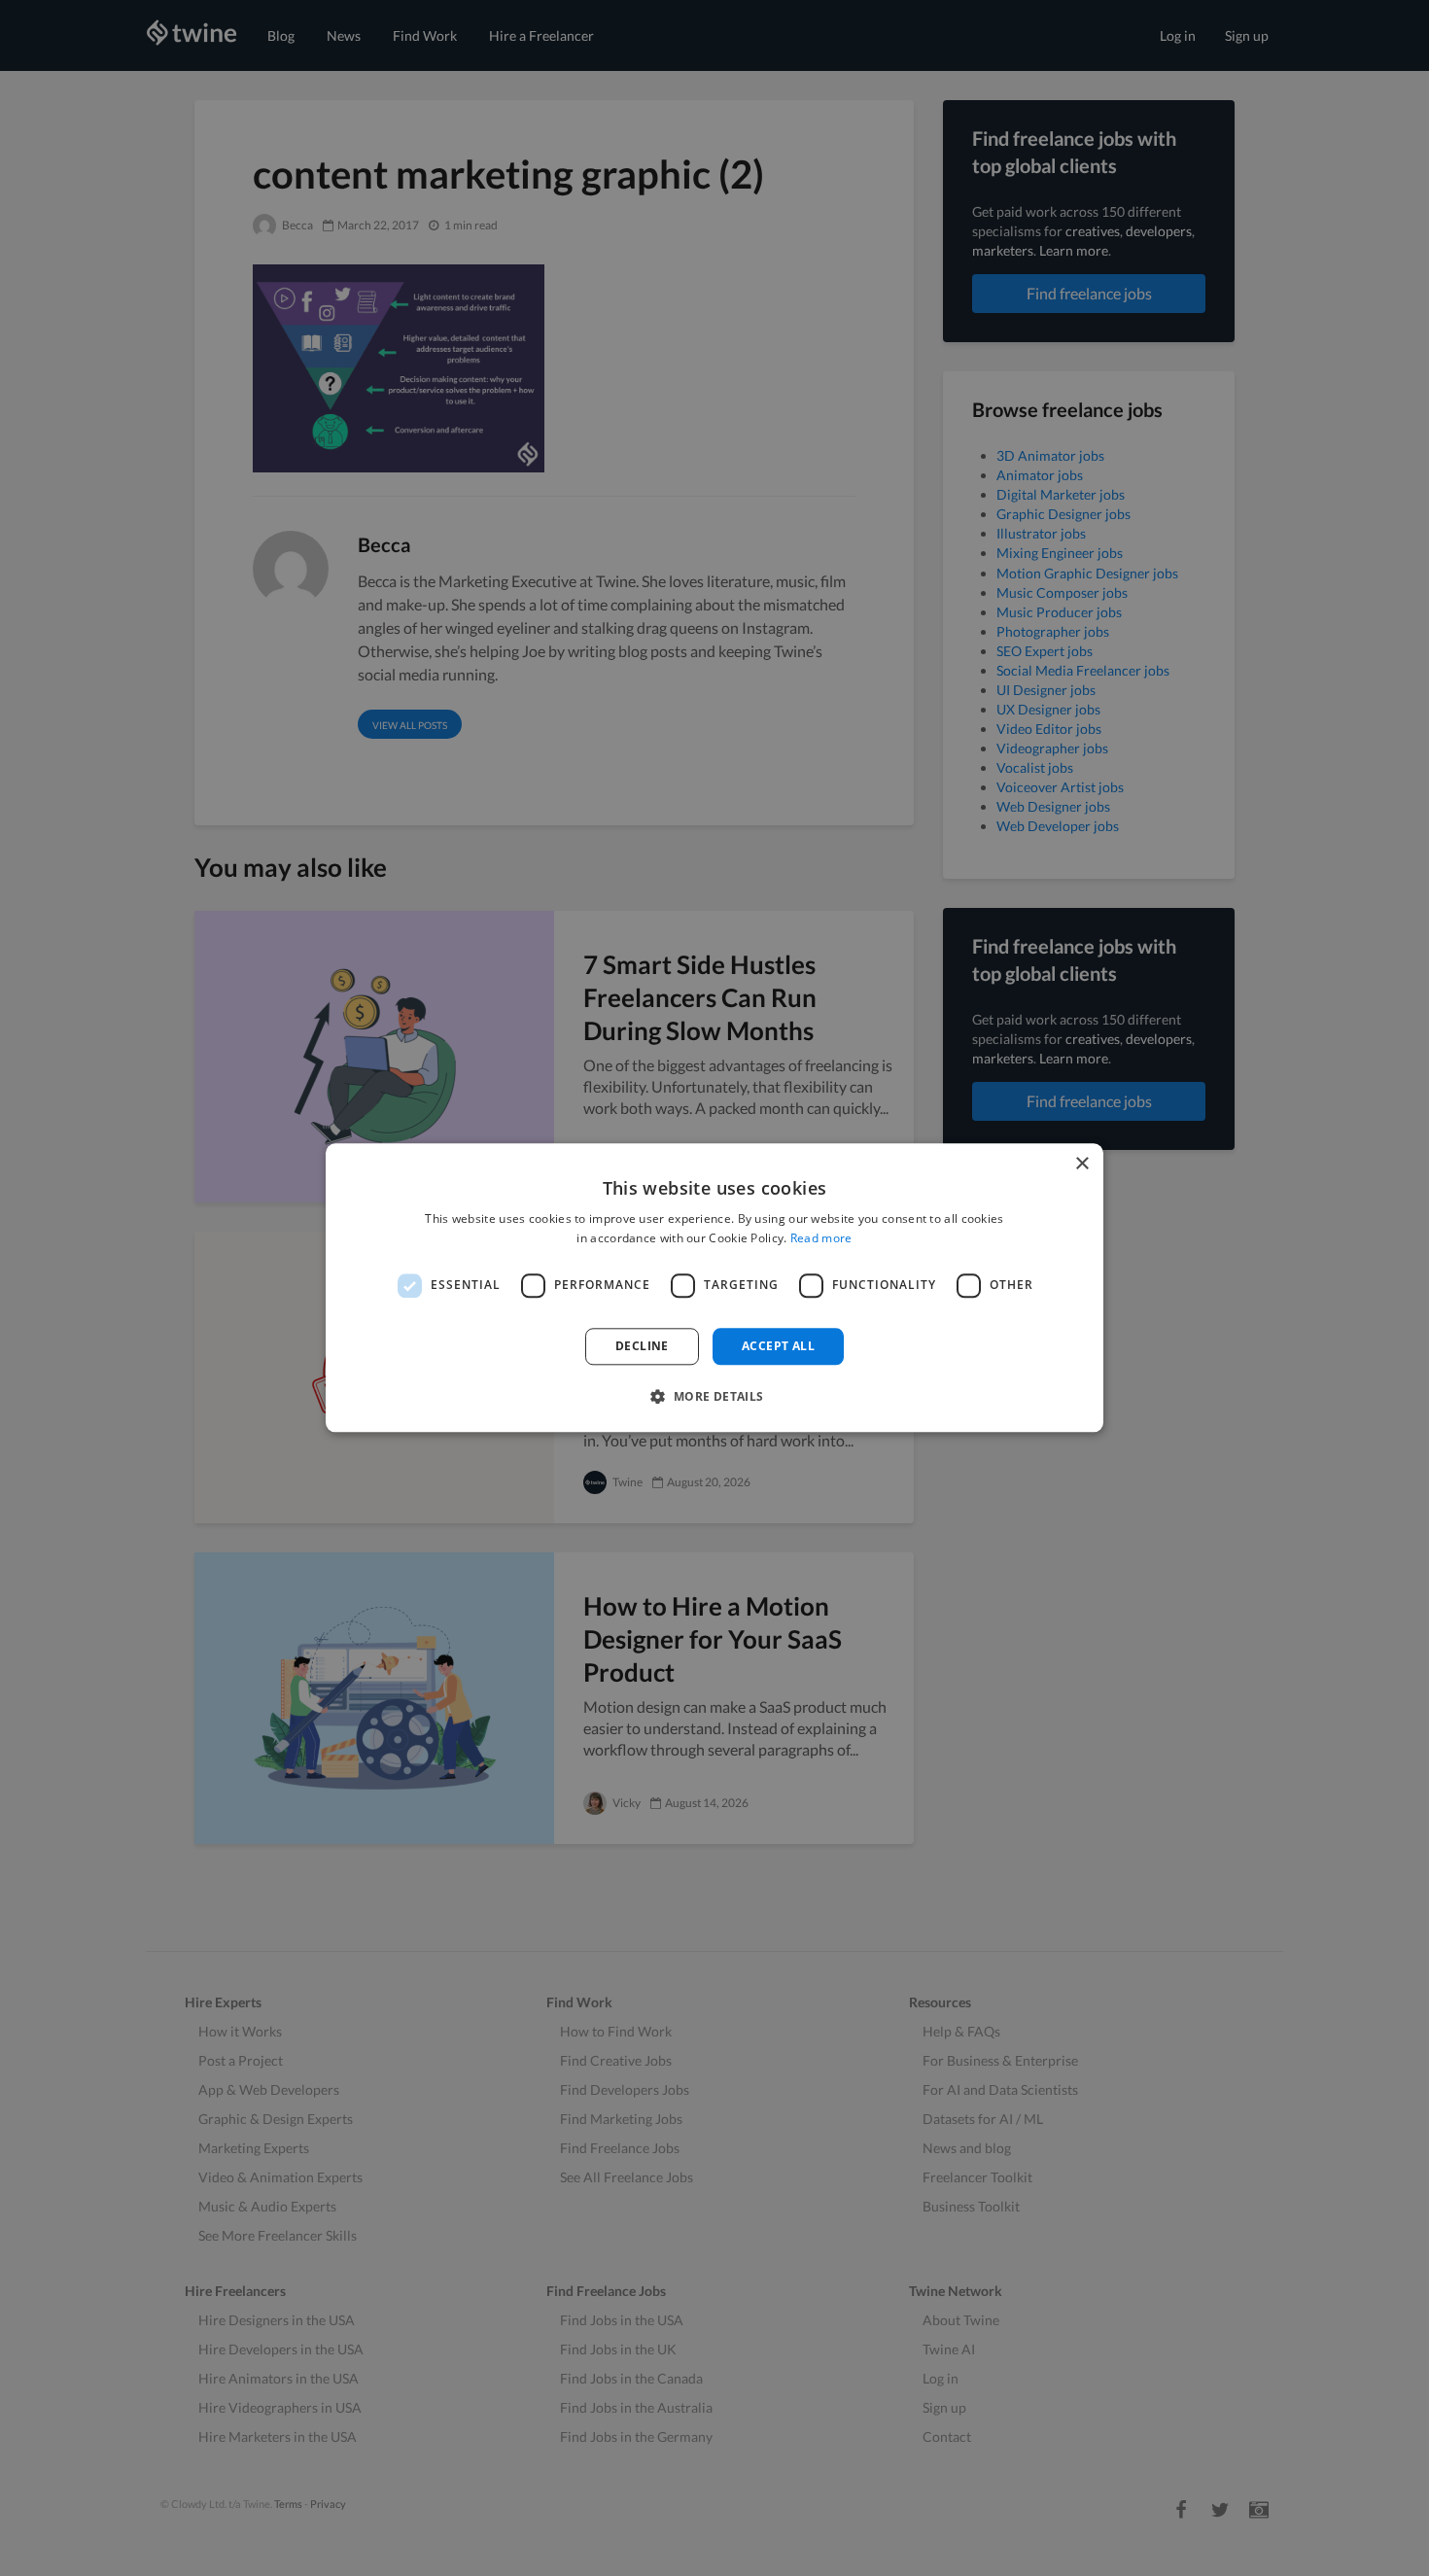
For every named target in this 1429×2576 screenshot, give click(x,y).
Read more (821, 1239)
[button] (714, 1397)
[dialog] (714, 1288)
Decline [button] (642, 1346)
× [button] (1081, 1164)
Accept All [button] (778, 1346)
